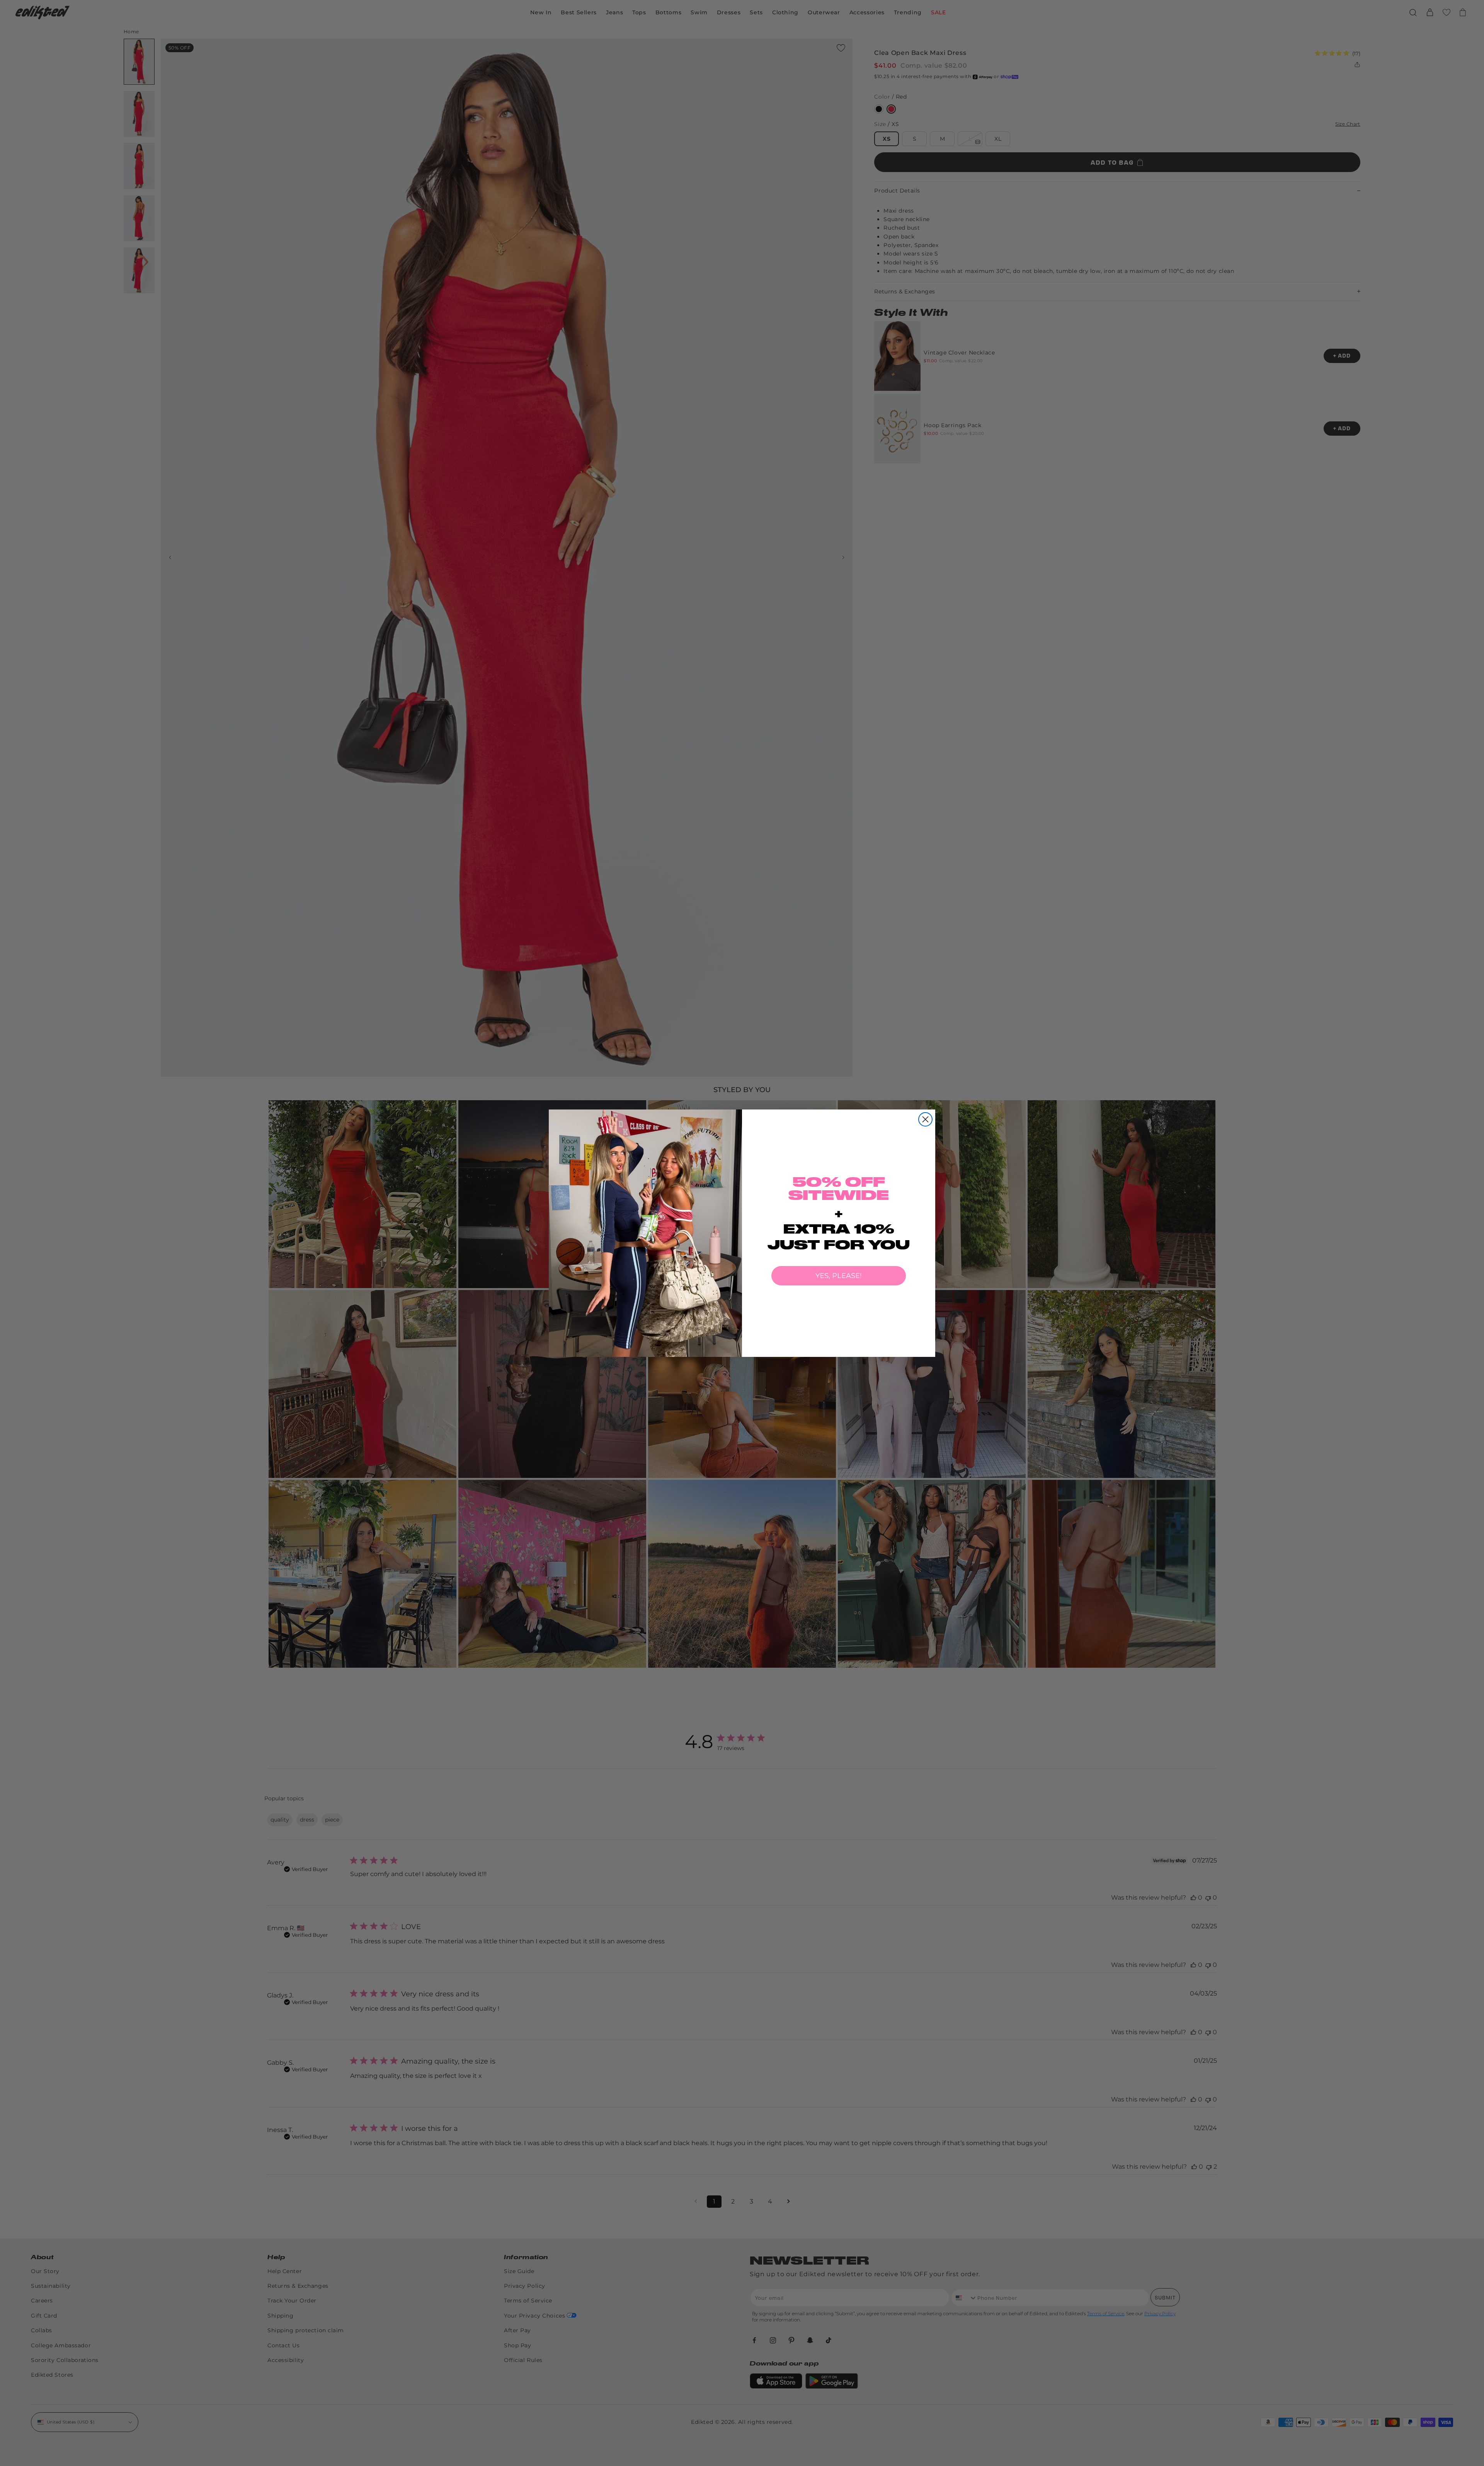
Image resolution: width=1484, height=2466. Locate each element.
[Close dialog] (925, 1119)
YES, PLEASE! (839, 1276)
